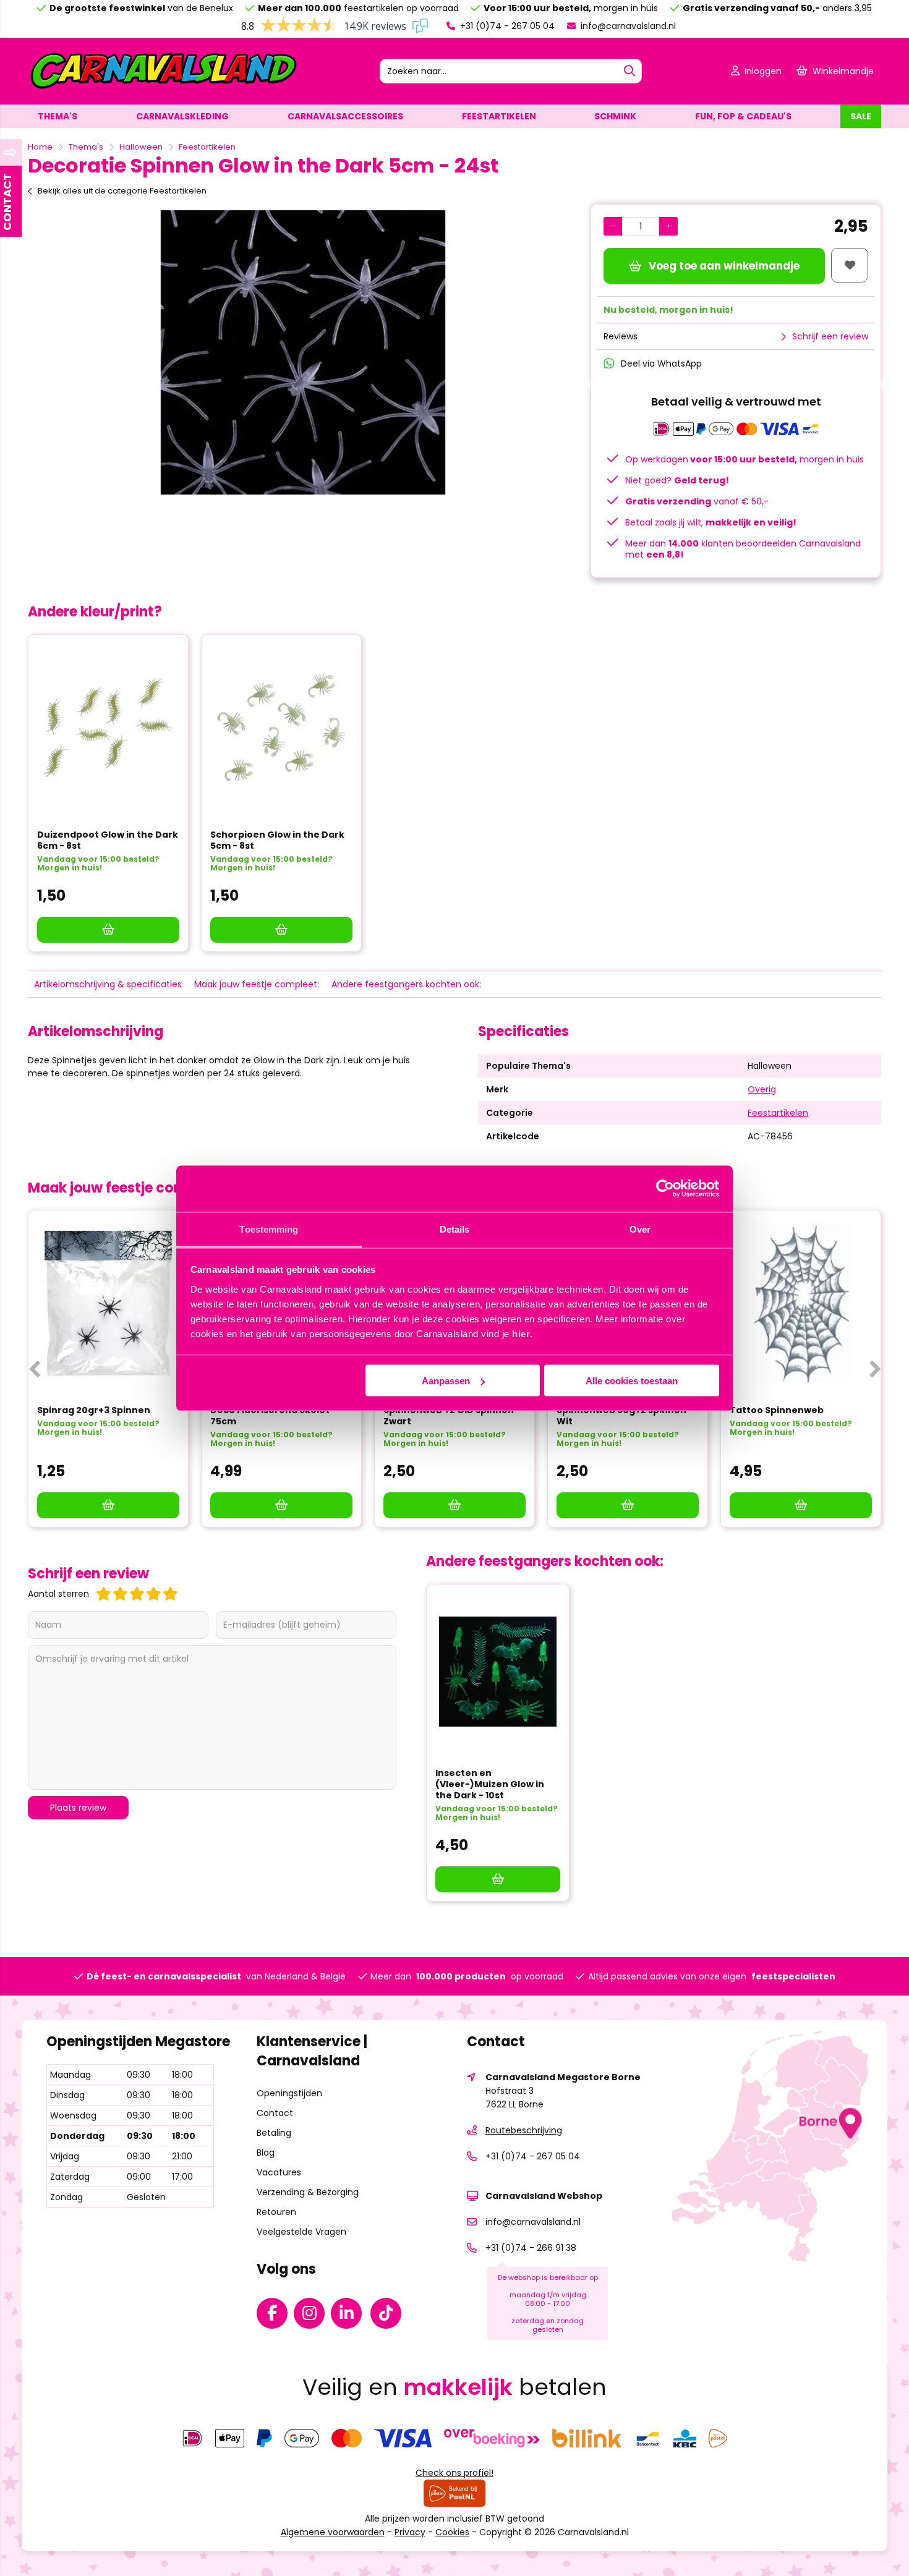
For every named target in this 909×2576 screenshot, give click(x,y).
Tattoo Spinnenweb (777, 1410)
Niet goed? (677, 480)
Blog (266, 2153)
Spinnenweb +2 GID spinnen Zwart (449, 1416)
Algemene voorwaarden (333, 2532)
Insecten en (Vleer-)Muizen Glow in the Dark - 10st (490, 1784)
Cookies (452, 2532)
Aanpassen (446, 1381)
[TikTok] (389, 2316)
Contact (275, 2113)
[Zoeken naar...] (629, 71)
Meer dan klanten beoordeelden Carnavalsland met (743, 549)
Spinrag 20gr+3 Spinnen (94, 1410)
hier (521, 1333)
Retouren (276, 2212)
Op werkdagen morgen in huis (745, 459)
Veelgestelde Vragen (301, 2232)
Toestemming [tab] (269, 1229)
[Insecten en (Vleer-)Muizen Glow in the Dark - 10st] (498, 1672)
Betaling (274, 2133)
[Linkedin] (349, 2316)
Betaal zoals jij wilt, (711, 522)
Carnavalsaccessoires (345, 116)
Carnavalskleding (182, 116)
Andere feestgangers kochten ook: (406, 984)
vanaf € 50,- (697, 501)
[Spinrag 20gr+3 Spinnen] (108, 1303)
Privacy (410, 2532)
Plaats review (78, 1808)
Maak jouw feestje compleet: (257, 984)
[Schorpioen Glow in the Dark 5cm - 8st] (281, 728)
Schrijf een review (830, 336)
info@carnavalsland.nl (627, 26)
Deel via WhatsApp (661, 363)
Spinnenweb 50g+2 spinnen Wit (621, 1416)
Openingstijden (289, 2093)
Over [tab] (640, 1229)
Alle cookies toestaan (632, 1381)
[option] (303, 352)
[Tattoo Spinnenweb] (801, 1303)
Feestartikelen (499, 116)
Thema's (58, 116)
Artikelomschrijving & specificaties (108, 984)
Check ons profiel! (454, 2473)
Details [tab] (455, 1229)
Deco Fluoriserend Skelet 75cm (270, 1416)
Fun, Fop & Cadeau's (743, 116)
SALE (861, 116)
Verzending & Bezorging (308, 2192)
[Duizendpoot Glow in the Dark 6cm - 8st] (108, 728)
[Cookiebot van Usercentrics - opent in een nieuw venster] (665, 1189)
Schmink (615, 116)
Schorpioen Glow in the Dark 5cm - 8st (277, 840)
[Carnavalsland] (163, 88)
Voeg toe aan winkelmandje (724, 266)
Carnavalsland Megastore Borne (563, 2077)
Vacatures (279, 2172)
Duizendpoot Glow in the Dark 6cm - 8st (108, 840)
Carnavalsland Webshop (544, 2196)
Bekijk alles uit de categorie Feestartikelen (122, 191)
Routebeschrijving (524, 2130)
